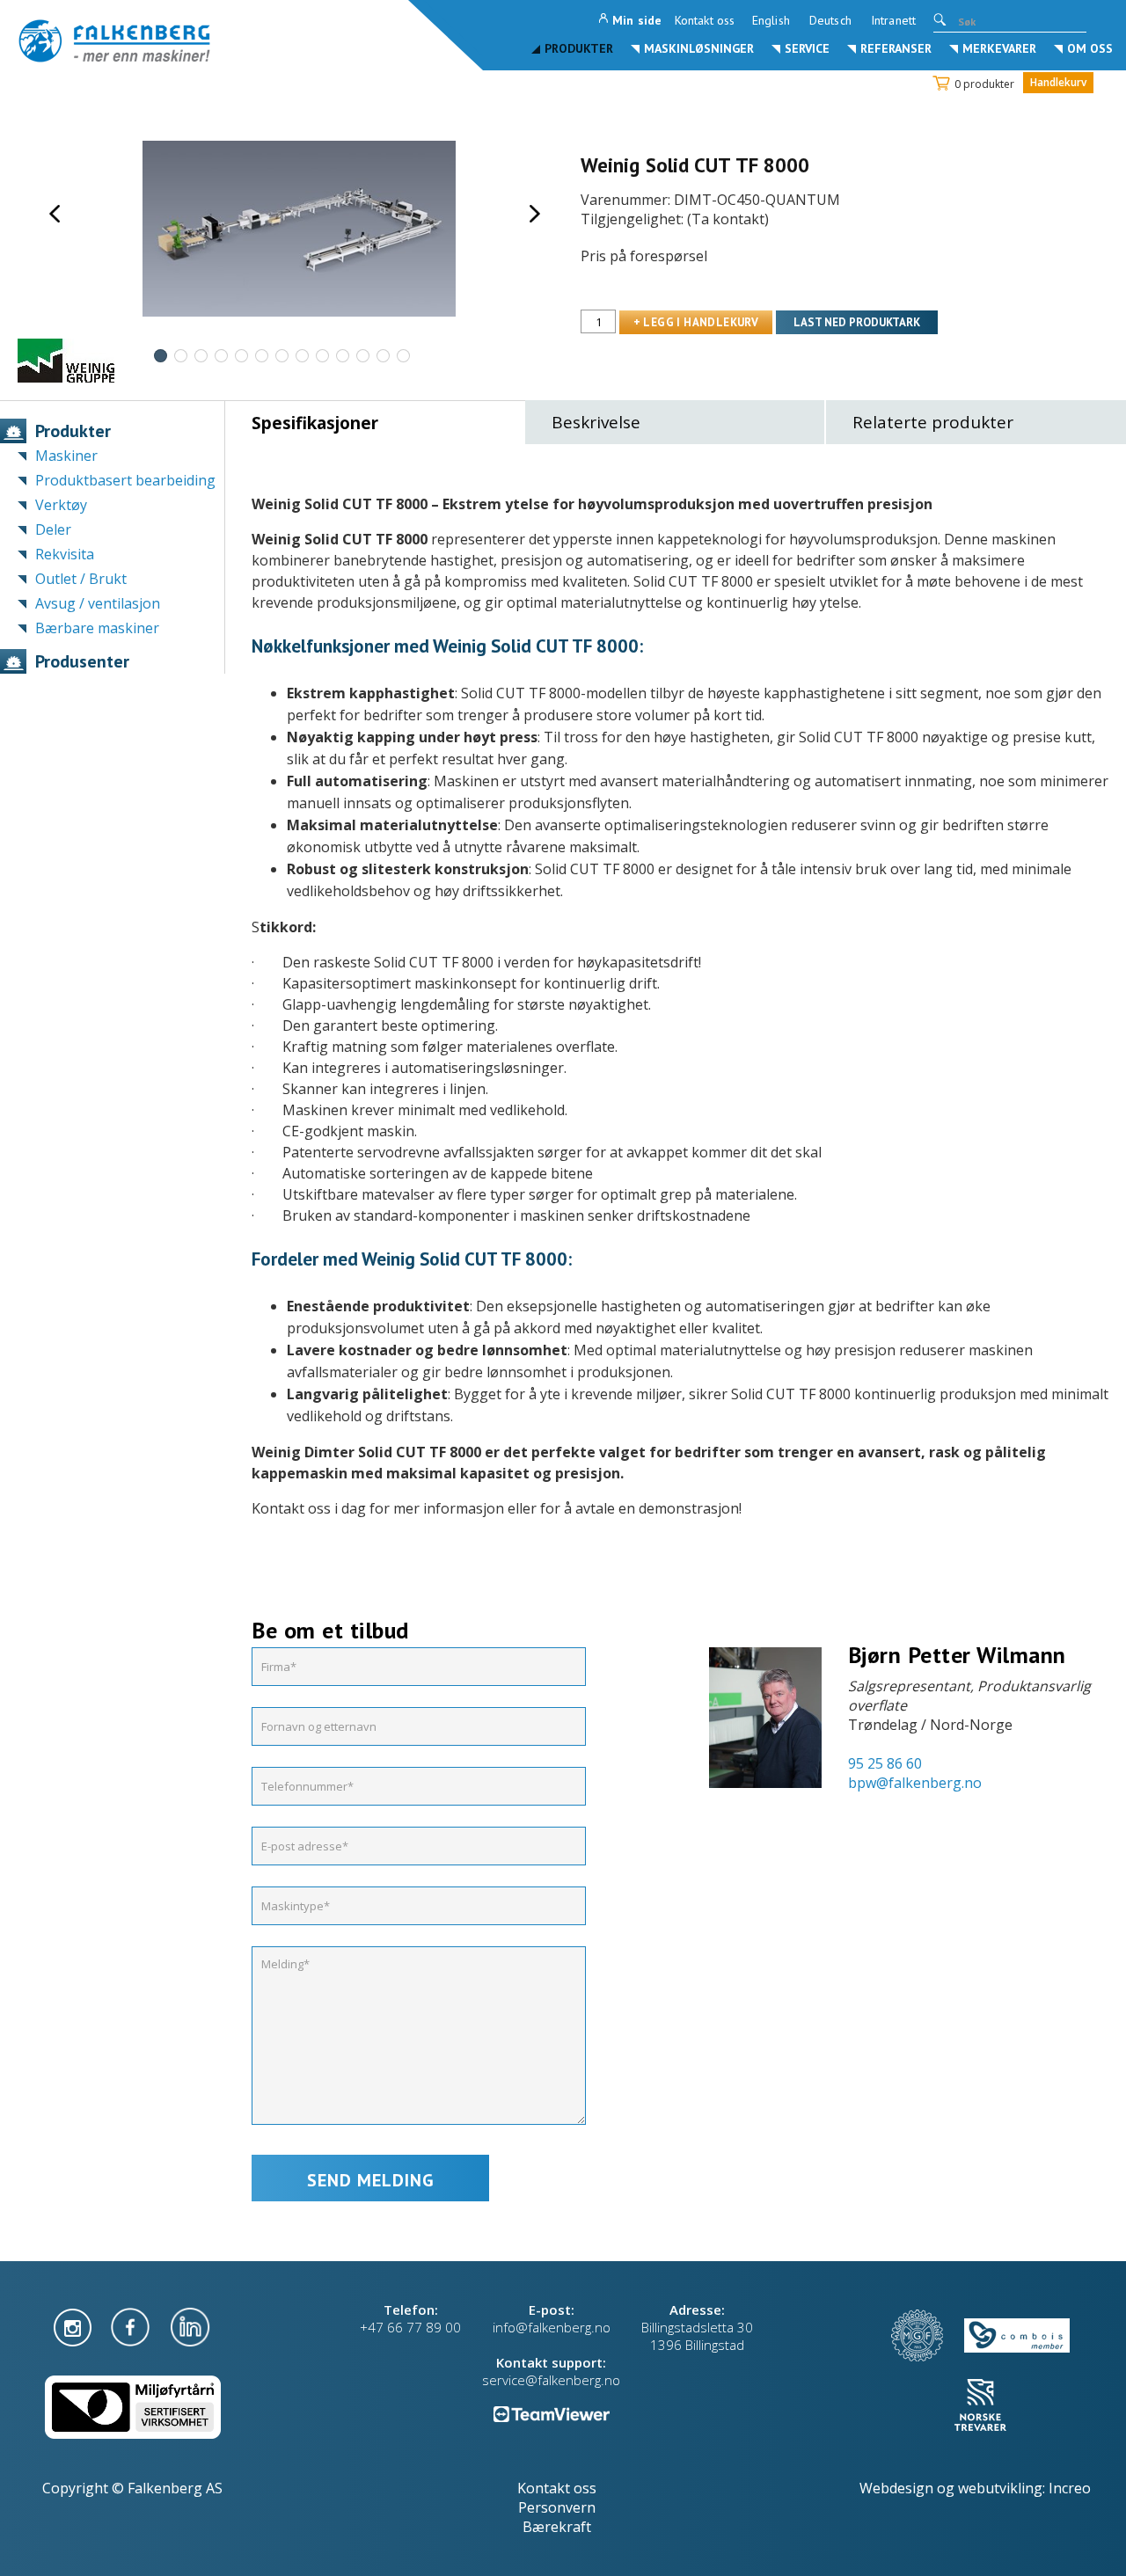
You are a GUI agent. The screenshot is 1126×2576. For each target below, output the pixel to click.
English (771, 20)
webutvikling (1000, 2488)
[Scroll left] (55, 214)
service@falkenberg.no (551, 2380)
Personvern (557, 2507)
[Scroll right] (535, 214)
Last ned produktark (857, 322)
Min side (637, 20)
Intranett (893, 20)
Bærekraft (557, 2527)
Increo (1070, 2488)
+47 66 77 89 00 (410, 2327)
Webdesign (896, 2488)
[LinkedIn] (190, 2325)
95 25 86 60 (885, 1763)
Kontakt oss (705, 20)
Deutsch (830, 20)
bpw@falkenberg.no (915, 1783)
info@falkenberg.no (552, 2327)
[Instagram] (74, 2325)
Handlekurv (1058, 82)
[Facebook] (132, 2325)
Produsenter (82, 661)
